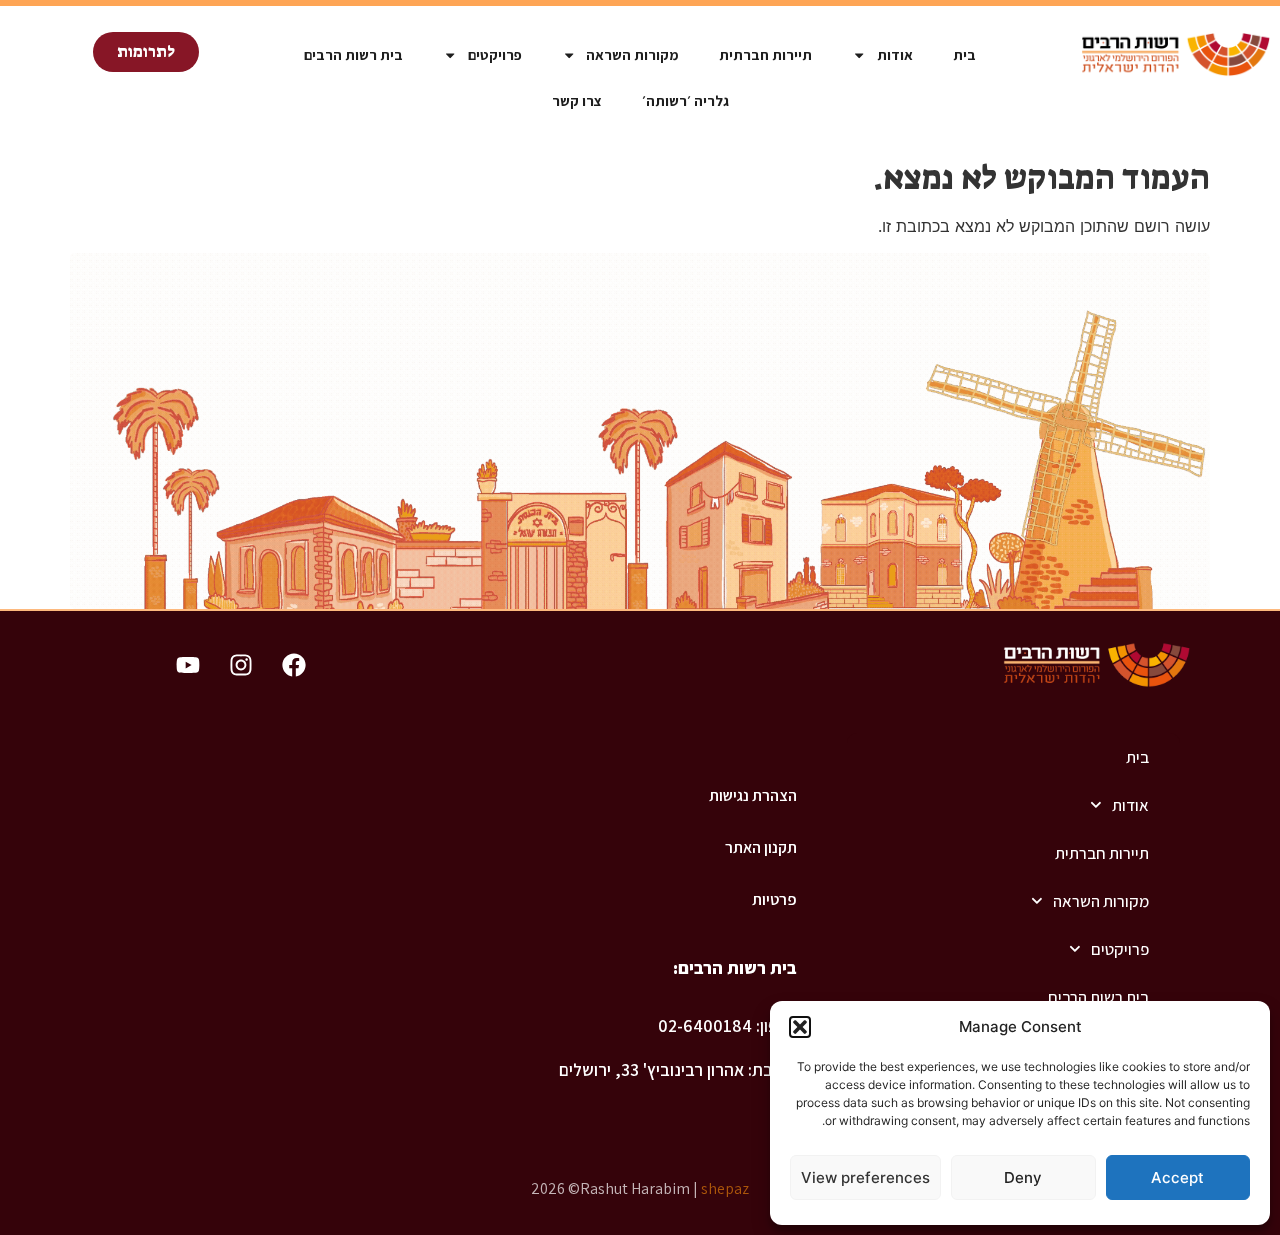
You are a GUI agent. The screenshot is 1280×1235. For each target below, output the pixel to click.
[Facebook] (294, 665)
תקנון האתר (760, 847)
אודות (895, 54)
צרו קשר (577, 100)
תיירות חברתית (765, 54)
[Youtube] (188, 665)
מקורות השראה (632, 54)
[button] (800, 1027)
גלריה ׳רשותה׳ (685, 100)
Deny (1023, 1177)
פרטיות (774, 899)
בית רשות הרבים (353, 54)
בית (964, 54)
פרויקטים (495, 54)
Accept (1177, 1177)
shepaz (725, 1188)
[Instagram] (241, 665)
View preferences (865, 1177)
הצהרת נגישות (752, 795)
